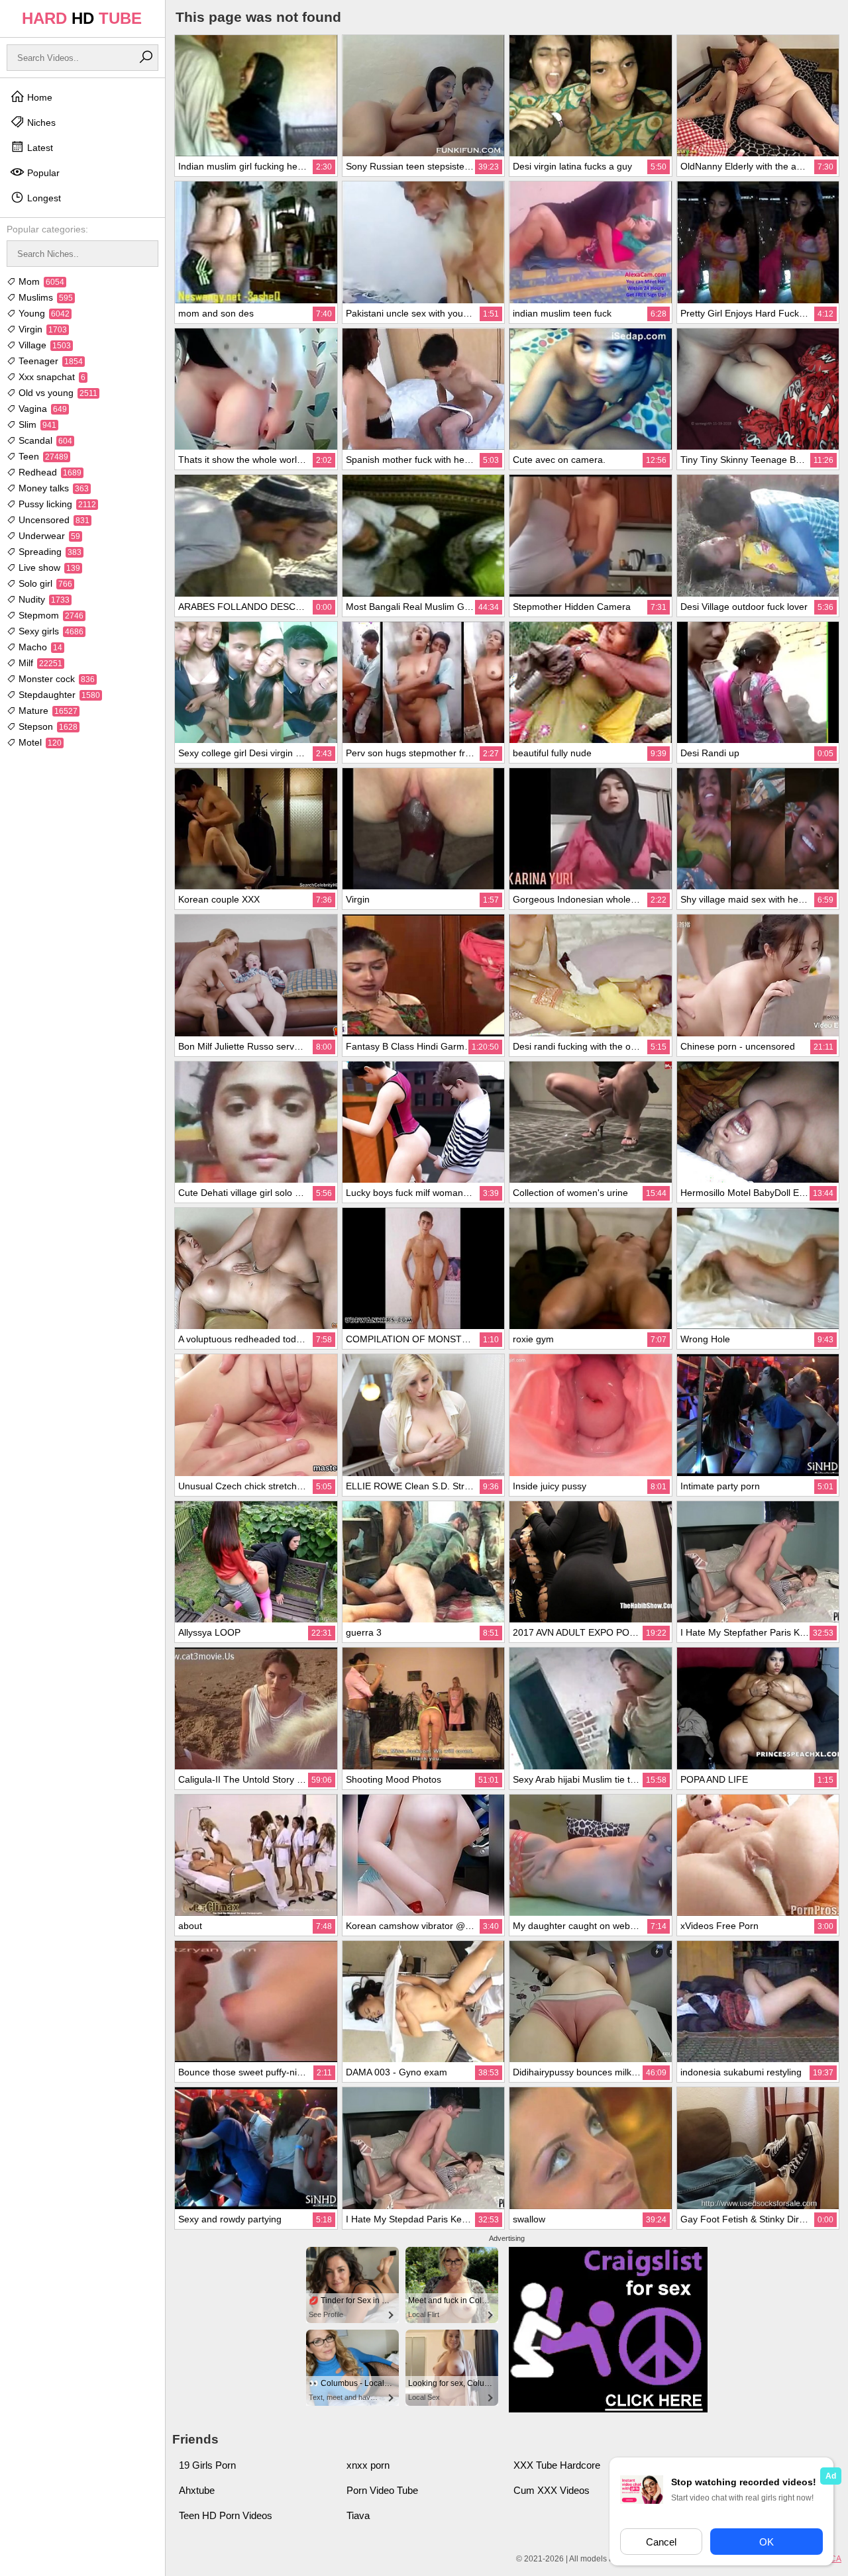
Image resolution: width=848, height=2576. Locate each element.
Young (43, 313)
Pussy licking (56, 504)
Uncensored (53, 520)
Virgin (41, 329)
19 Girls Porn (207, 2465)
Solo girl (44, 583)
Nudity (43, 599)
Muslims (44, 297)
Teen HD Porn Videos (226, 2515)
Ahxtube (197, 2490)
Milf (39, 663)
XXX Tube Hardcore (557, 2465)
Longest (43, 198)
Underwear (48, 536)
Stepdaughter (58, 695)
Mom (40, 281)
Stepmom (50, 615)
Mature (47, 711)
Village (43, 345)
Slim (36, 424)
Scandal (44, 440)
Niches (40, 123)
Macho (39, 647)
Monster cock (55, 679)
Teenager (49, 361)
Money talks (52, 488)
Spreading (49, 552)
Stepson (47, 726)
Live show (48, 568)
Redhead (49, 472)
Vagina (41, 409)
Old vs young (57, 393)
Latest (39, 148)
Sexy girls (50, 631)
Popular (42, 173)
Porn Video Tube (382, 2490)
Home (38, 97)
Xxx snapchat (51, 377)
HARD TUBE (82, 18)
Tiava (358, 2515)
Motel (39, 742)
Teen (42, 456)
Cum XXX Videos (552, 2490)
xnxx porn (368, 2465)
